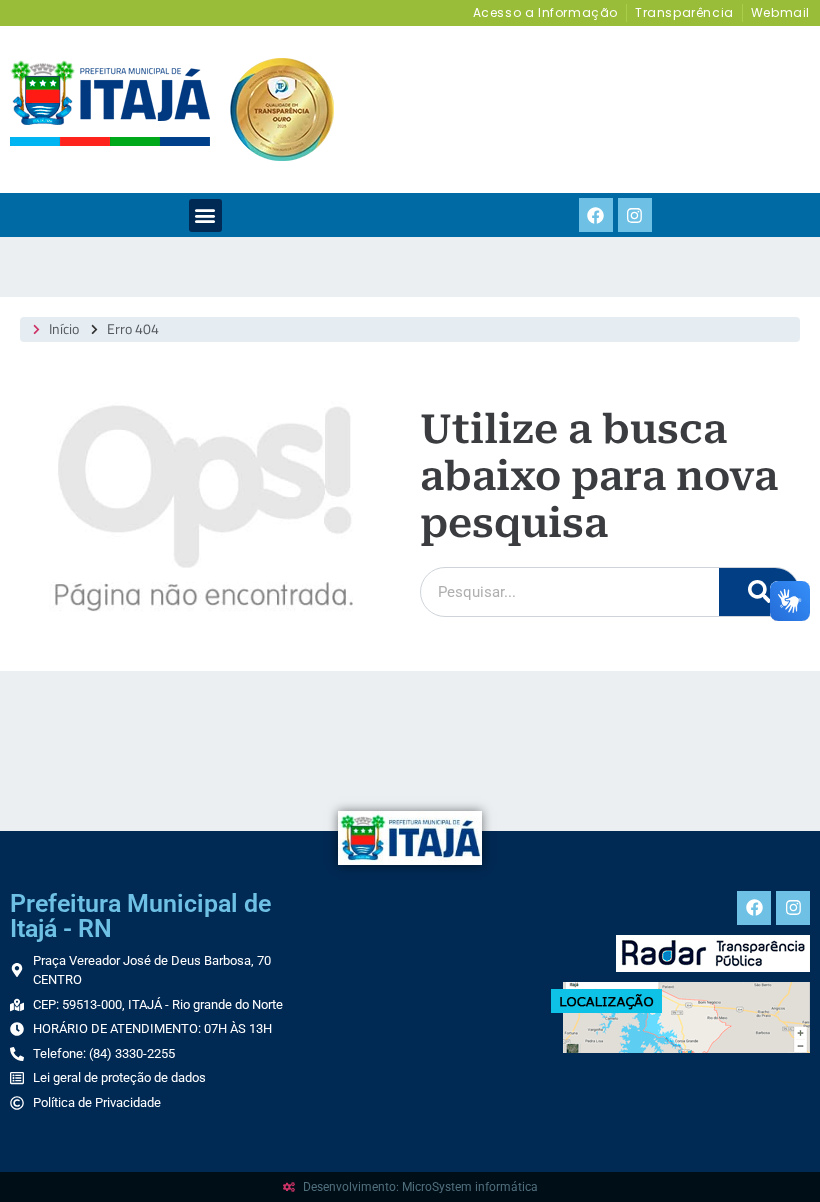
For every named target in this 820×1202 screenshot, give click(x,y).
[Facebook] (596, 215)
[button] (205, 215)
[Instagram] (635, 215)
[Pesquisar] (759, 592)
